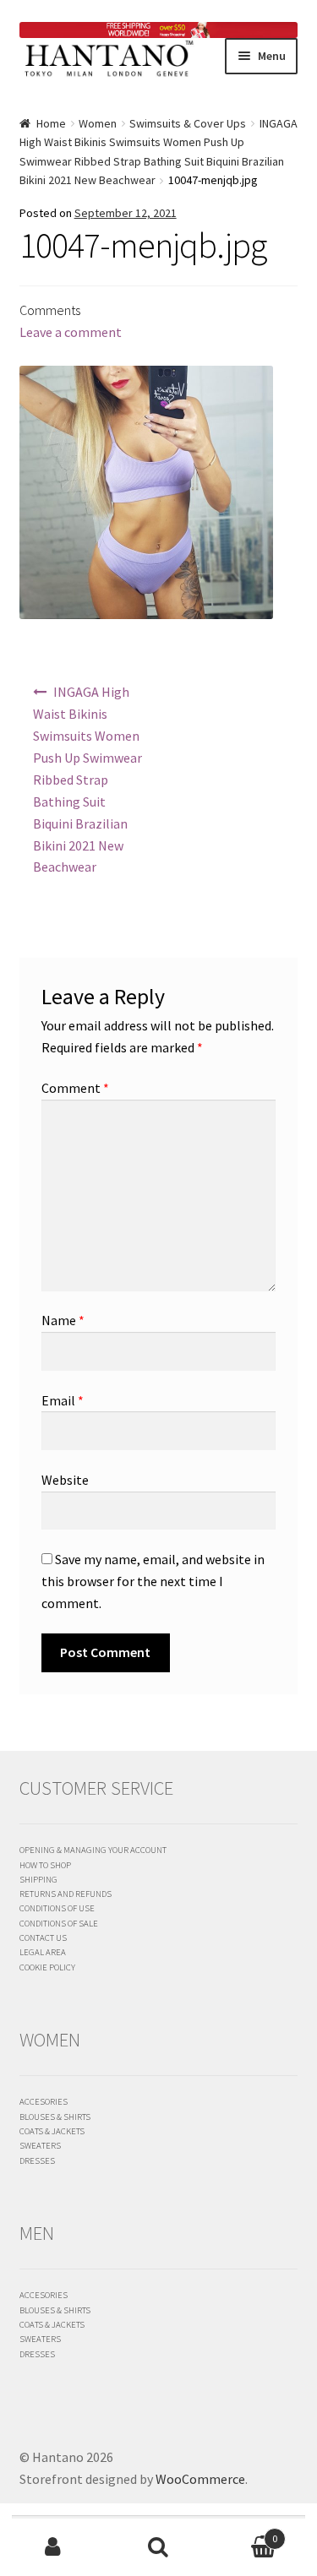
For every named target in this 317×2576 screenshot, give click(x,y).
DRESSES (37, 2160)
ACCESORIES (44, 2101)
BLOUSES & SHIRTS (55, 2117)
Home (51, 123)
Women (98, 123)
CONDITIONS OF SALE (59, 1923)
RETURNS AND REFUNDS (66, 1894)
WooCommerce (200, 2479)
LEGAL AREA (43, 1952)
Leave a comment (71, 332)
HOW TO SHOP (45, 1865)
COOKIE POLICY (47, 1967)
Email (63, 1400)
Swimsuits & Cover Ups (188, 123)
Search (158, 2547)
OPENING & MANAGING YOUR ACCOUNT (93, 1850)
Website (65, 1480)
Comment (75, 1088)
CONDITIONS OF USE (57, 1908)
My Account (53, 2547)
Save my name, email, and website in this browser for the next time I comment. (153, 1581)
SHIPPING (38, 1879)
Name (63, 1320)
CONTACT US (43, 1937)
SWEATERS (40, 2145)
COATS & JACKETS (52, 2131)
